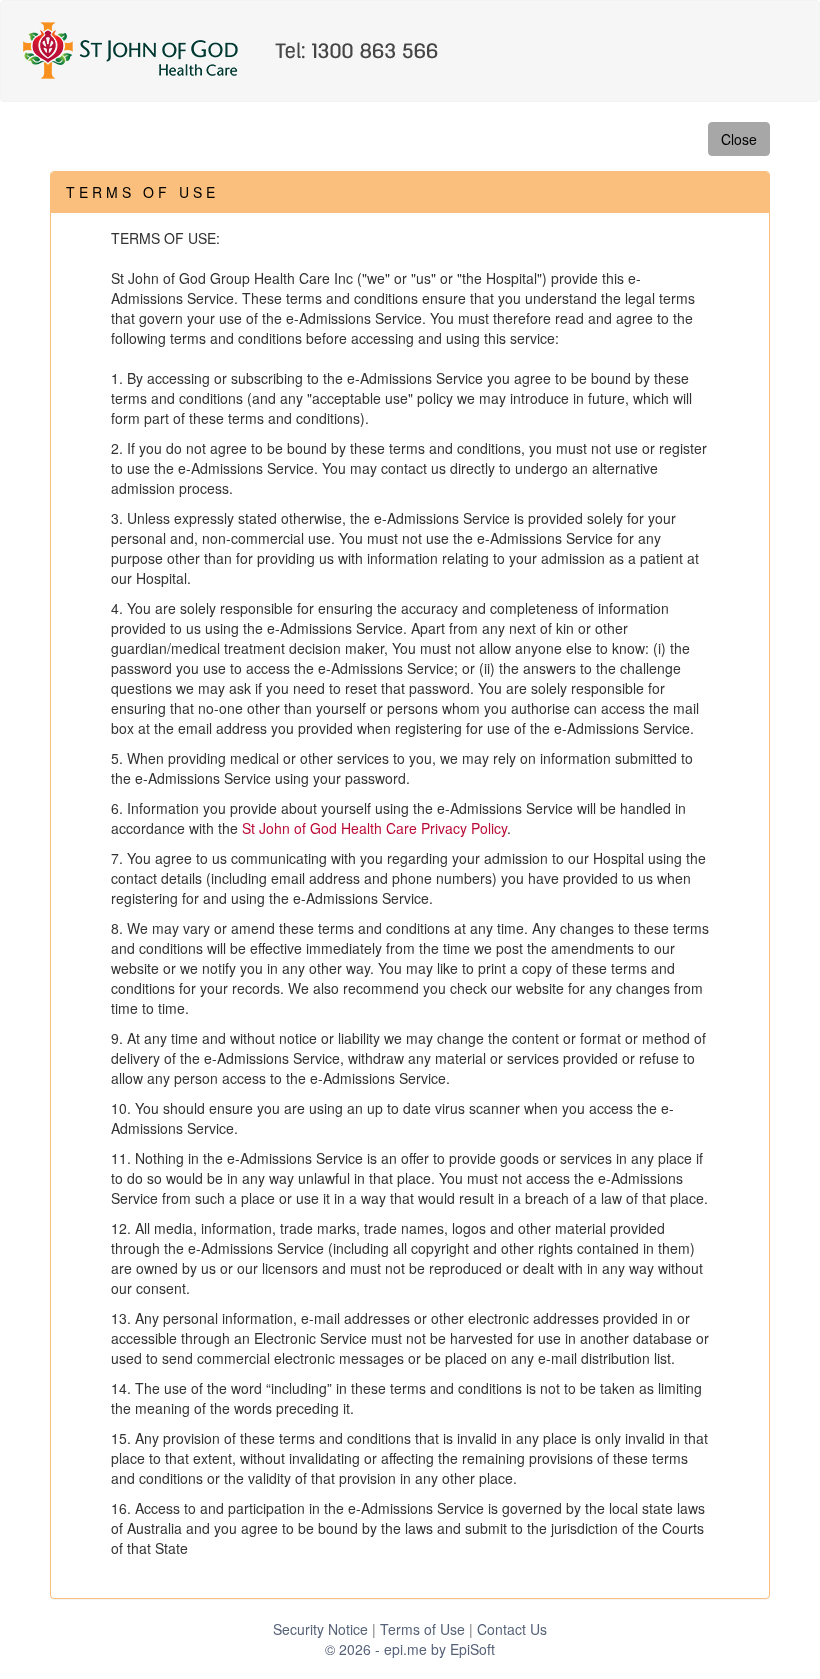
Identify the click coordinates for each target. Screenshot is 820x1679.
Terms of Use (422, 1629)
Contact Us (512, 1629)
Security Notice (320, 1629)
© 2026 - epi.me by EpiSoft (410, 1649)
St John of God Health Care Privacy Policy (374, 828)
